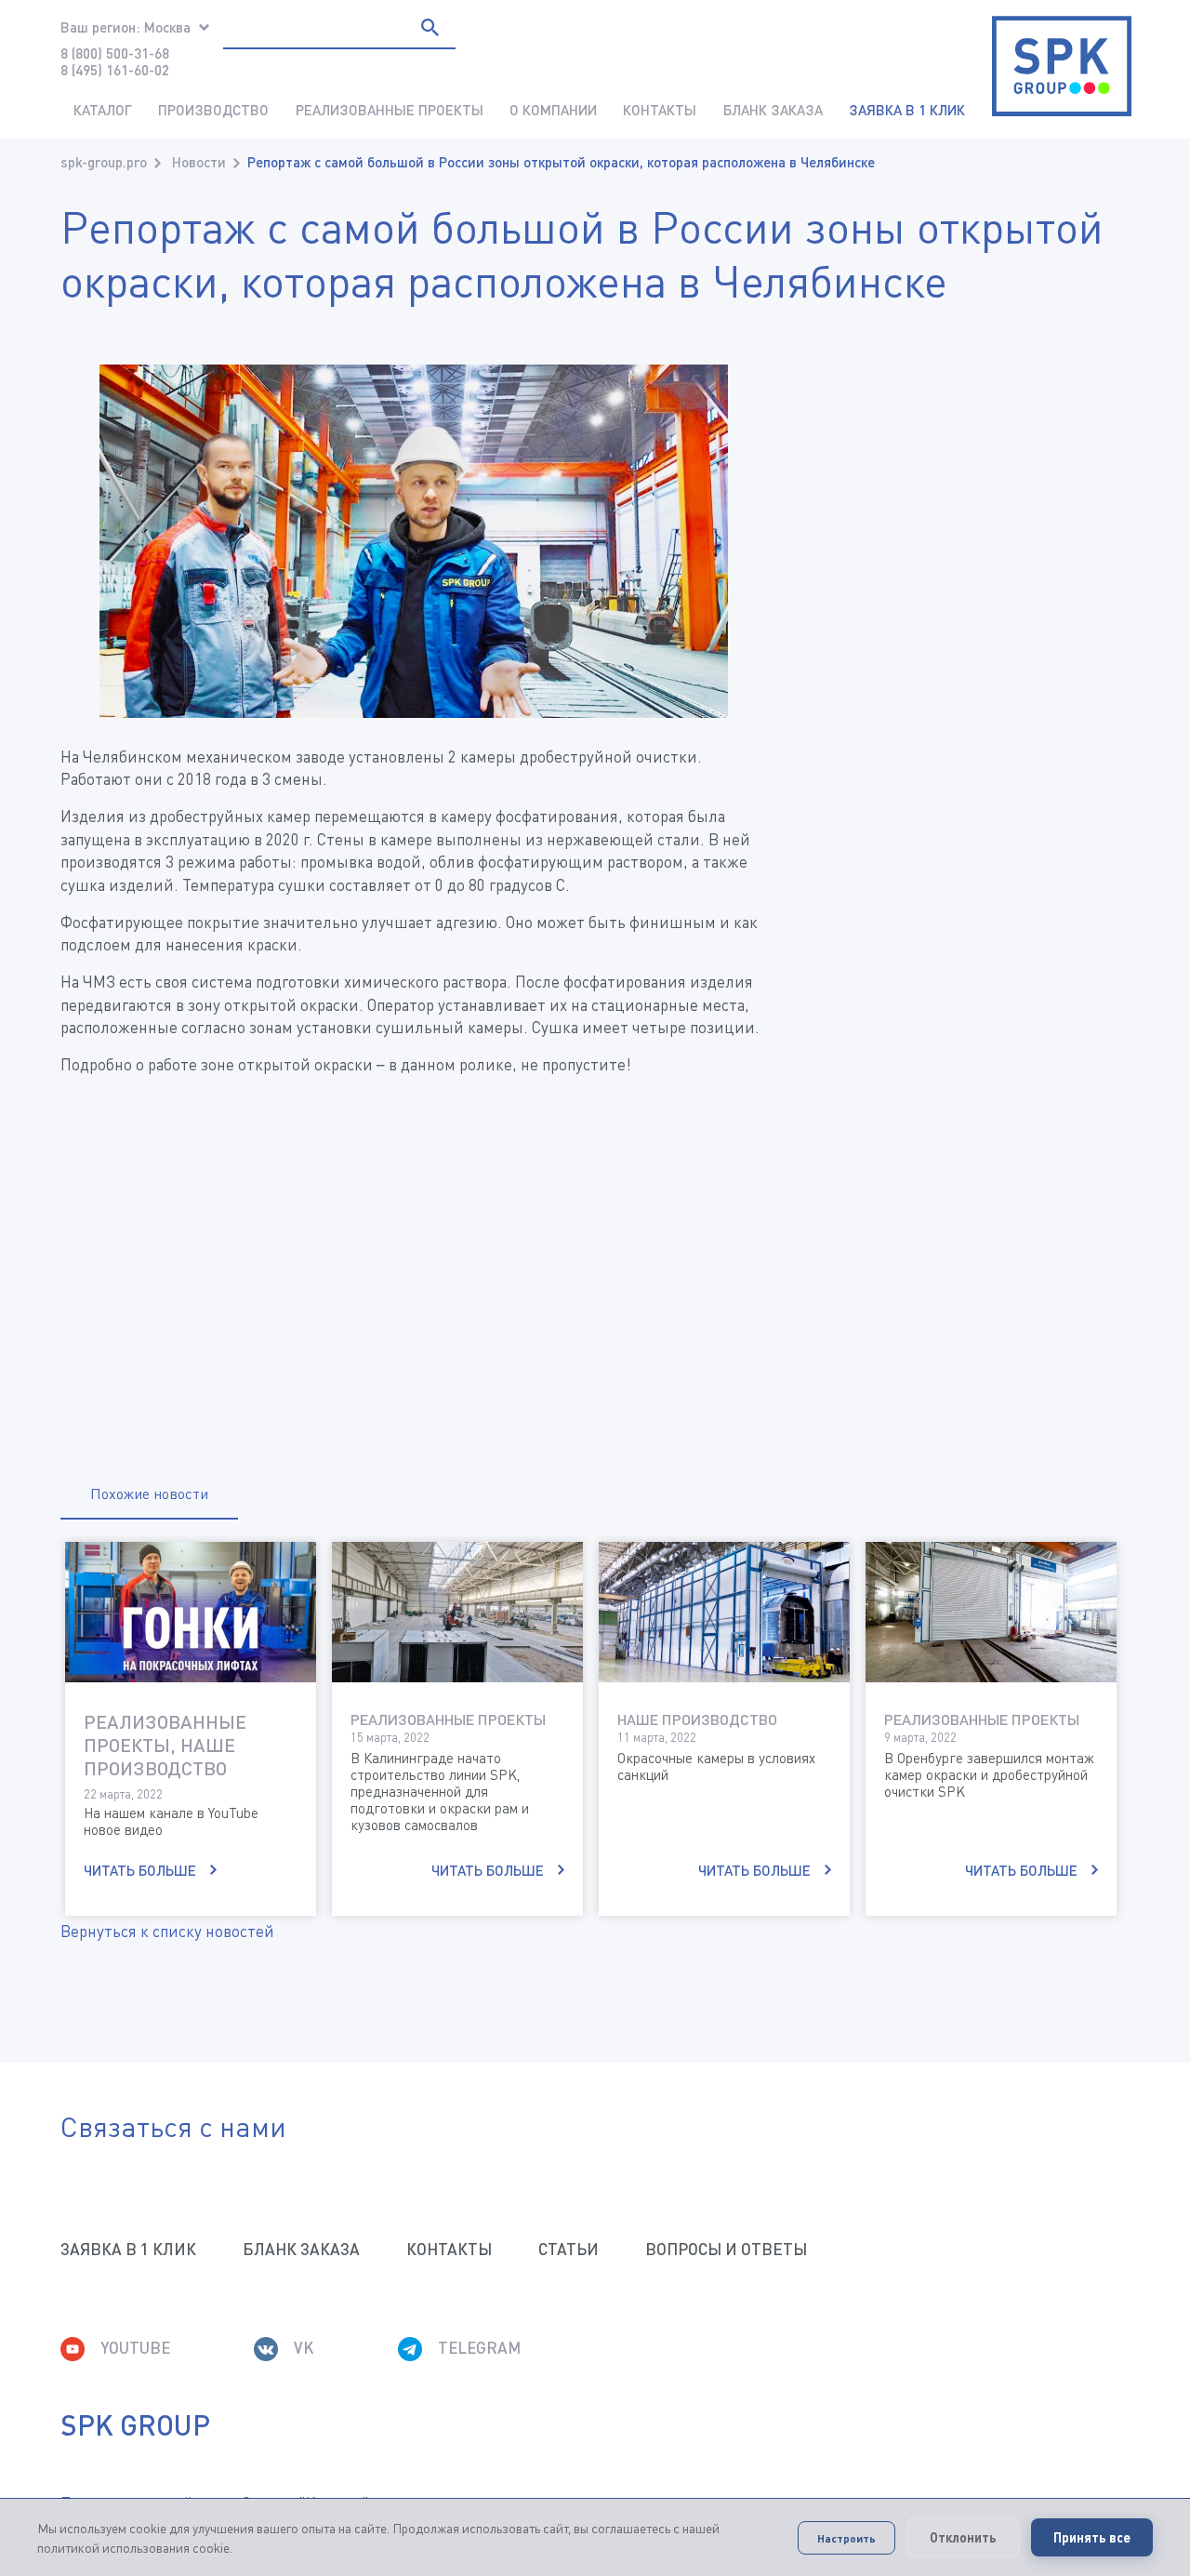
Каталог (103, 110)
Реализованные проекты (390, 110)
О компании (553, 110)
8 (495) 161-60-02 (115, 70)
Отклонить (963, 2537)
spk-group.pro (104, 162)
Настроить (846, 2538)
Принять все (1092, 2537)
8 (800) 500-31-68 (115, 53)
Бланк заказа (773, 110)
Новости (199, 162)
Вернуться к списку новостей (167, 1931)
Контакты (660, 110)
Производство (213, 110)
